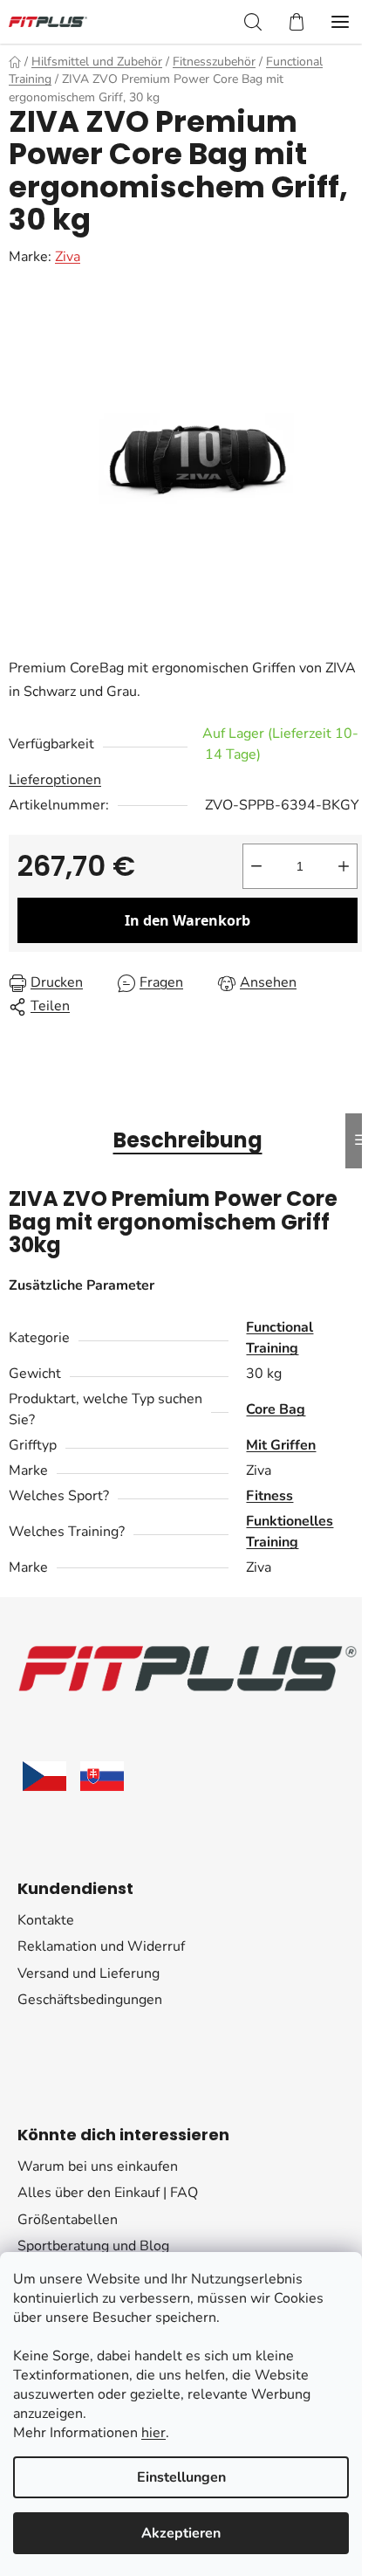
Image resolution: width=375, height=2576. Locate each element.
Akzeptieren (181, 2533)
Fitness (269, 1496)
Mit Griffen (281, 1445)
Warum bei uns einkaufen (98, 2166)
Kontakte (46, 1920)
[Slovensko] (102, 1776)
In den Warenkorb (187, 920)
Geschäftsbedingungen (90, 2000)
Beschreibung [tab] (188, 1140)
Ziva (68, 257)
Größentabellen (68, 2220)
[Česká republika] (44, 1776)
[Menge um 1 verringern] (256, 866)
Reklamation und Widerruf (101, 1946)
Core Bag (276, 1409)
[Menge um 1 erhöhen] (344, 866)
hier (153, 2433)
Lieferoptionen (55, 780)
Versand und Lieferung (89, 1973)
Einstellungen (181, 2477)
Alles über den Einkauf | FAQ (108, 2193)
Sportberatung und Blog (93, 2246)
